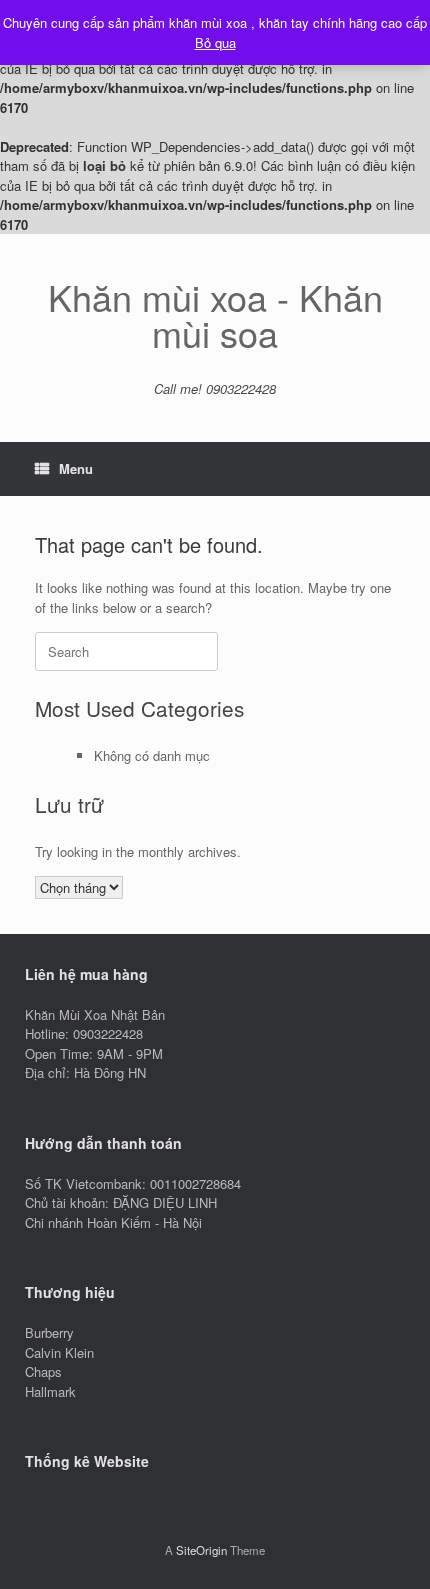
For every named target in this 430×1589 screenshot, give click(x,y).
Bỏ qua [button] (215, 42)
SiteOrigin (201, 1550)
